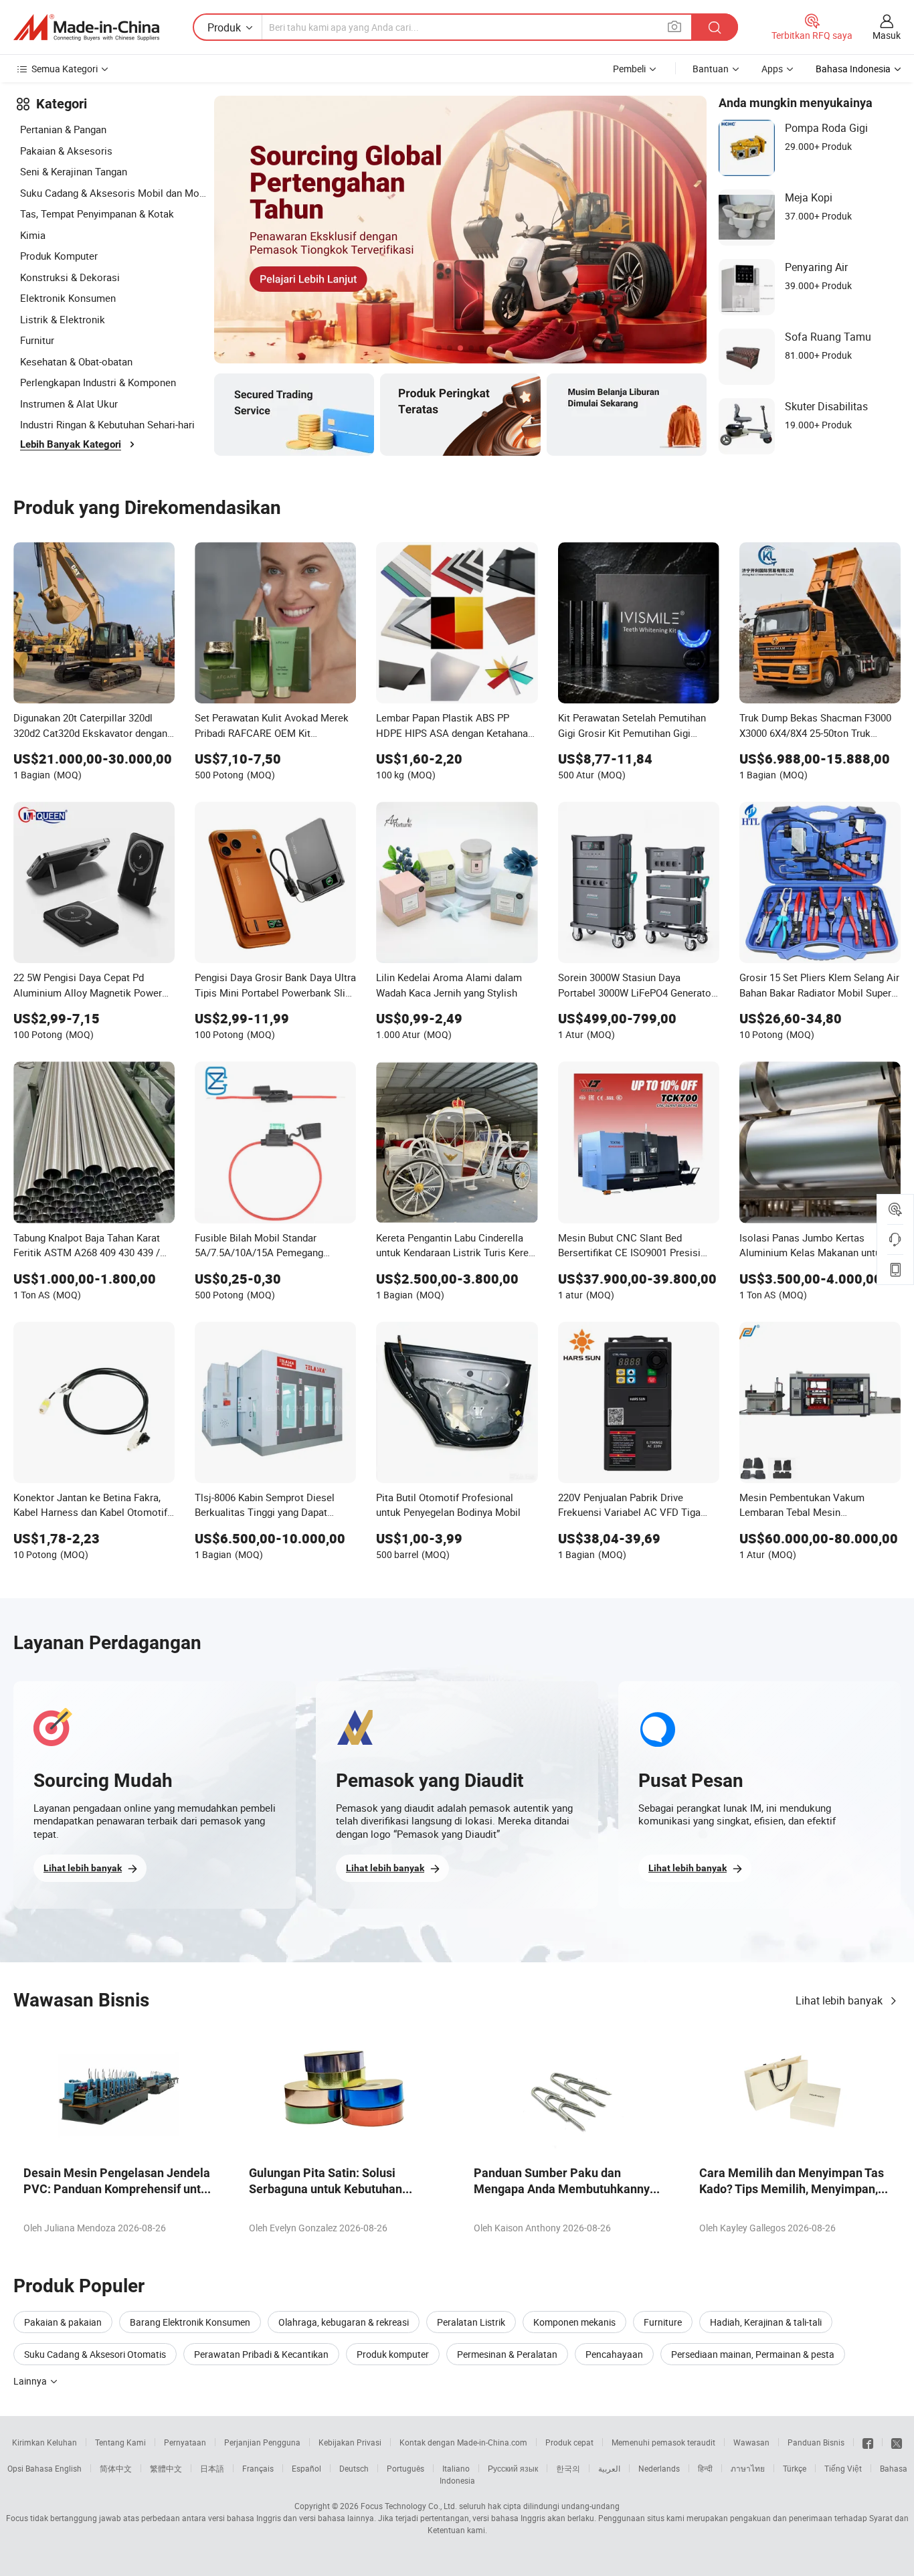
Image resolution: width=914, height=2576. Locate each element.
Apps (772, 69)
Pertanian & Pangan (63, 129)
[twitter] (897, 2442)
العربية (609, 2468)
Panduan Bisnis (816, 2442)
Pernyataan (185, 2442)
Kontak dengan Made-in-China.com (463, 2442)
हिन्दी (705, 2468)
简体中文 (116, 2468)
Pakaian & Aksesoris (66, 151)
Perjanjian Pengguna (262, 2442)
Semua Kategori (65, 69)
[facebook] (868, 2442)
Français (258, 2468)
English (68, 2468)
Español (306, 2468)
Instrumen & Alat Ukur (69, 404)
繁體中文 (166, 2468)
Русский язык (513, 2468)
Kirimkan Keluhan (44, 2442)
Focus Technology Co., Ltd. (409, 2506)
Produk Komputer (59, 256)
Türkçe (795, 2468)
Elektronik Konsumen (68, 298)
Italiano (456, 2468)
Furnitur (37, 340)
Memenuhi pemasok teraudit (663, 2442)
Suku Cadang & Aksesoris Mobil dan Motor (114, 193)
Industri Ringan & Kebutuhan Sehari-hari (107, 424)
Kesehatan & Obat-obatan (76, 361)
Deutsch (354, 2468)
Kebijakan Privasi (350, 2442)
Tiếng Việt (843, 2468)
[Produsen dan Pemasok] (86, 27)
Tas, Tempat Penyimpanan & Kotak (97, 213)
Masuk (887, 35)
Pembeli (629, 69)
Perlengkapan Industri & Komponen (98, 382)
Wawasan (751, 2442)
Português (405, 2468)
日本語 (212, 2468)
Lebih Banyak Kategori (71, 444)
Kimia (33, 235)
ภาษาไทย (748, 2468)
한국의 (568, 2468)
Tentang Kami (120, 2442)
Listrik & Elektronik (63, 319)
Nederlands (659, 2468)
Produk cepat (569, 2442)
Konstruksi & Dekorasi (70, 277)
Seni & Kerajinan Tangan (74, 171)
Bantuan (711, 69)
